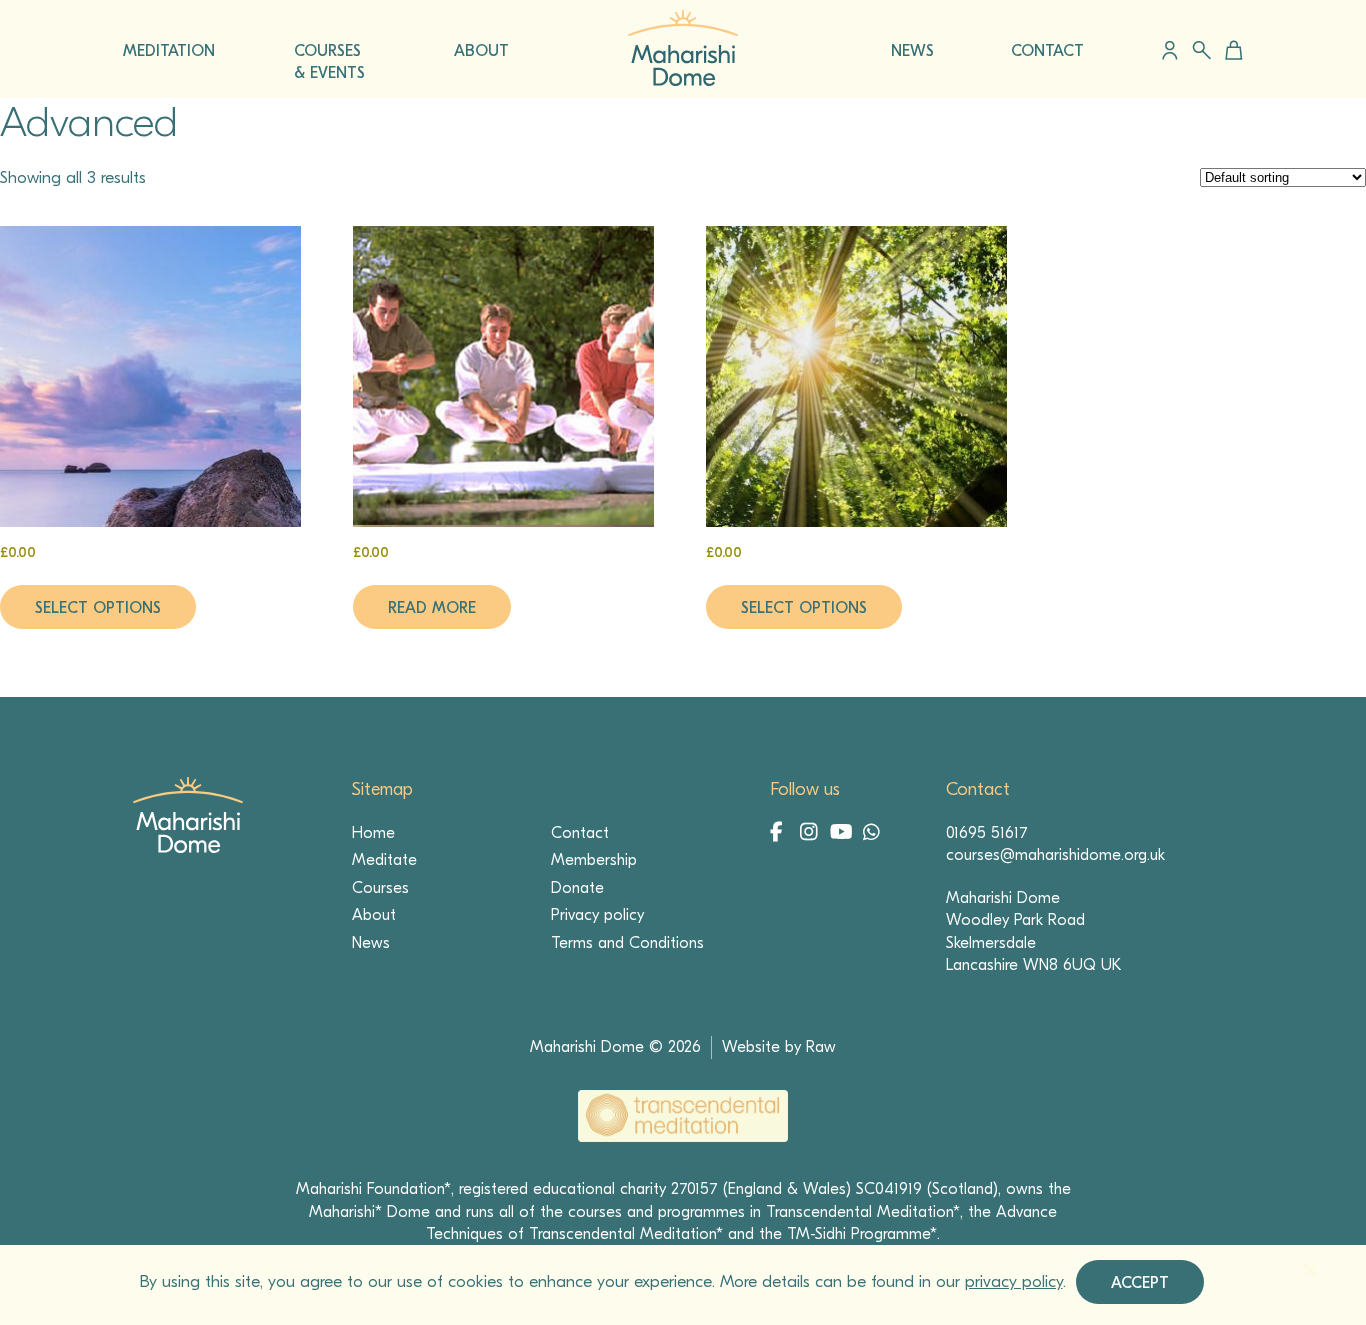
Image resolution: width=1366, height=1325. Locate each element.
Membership (594, 860)
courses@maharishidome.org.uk (1055, 855)
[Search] (1201, 50)
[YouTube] (842, 834)
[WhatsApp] (872, 834)
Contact (580, 833)
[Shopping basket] (1230, 50)
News (371, 943)
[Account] (1170, 50)
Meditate (384, 860)
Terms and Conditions (627, 943)
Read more (432, 608)
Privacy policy (597, 915)
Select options (98, 608)
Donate (577, 888)
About (374, 915)
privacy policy (1014, 1281)
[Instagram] (812, 834)
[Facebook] (782, 834)
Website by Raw (779, 1047)
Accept (1140, 1283)
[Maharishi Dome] (683, 80)
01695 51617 (987, 833)
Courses (380, 888)
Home (373, 833)
